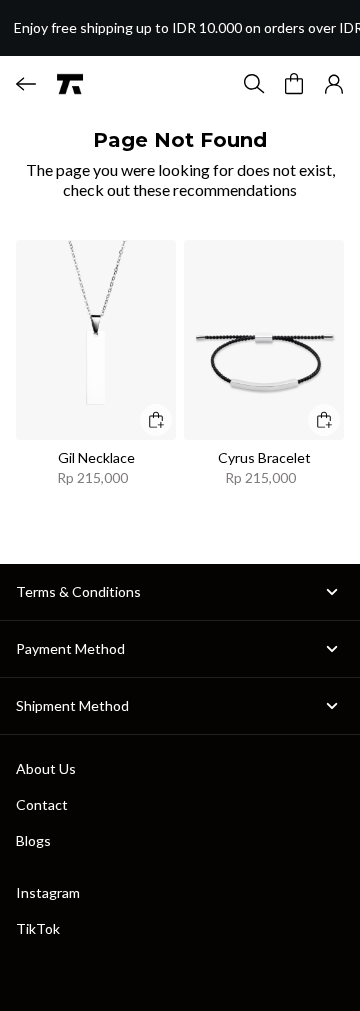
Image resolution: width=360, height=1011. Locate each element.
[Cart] (294, 84)
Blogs (33, 840)
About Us (46, 768)
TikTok (38, 928)
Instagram (48, 892)
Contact (42, 804)
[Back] (26, 84)
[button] (334, 84)
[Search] (254, 84)
